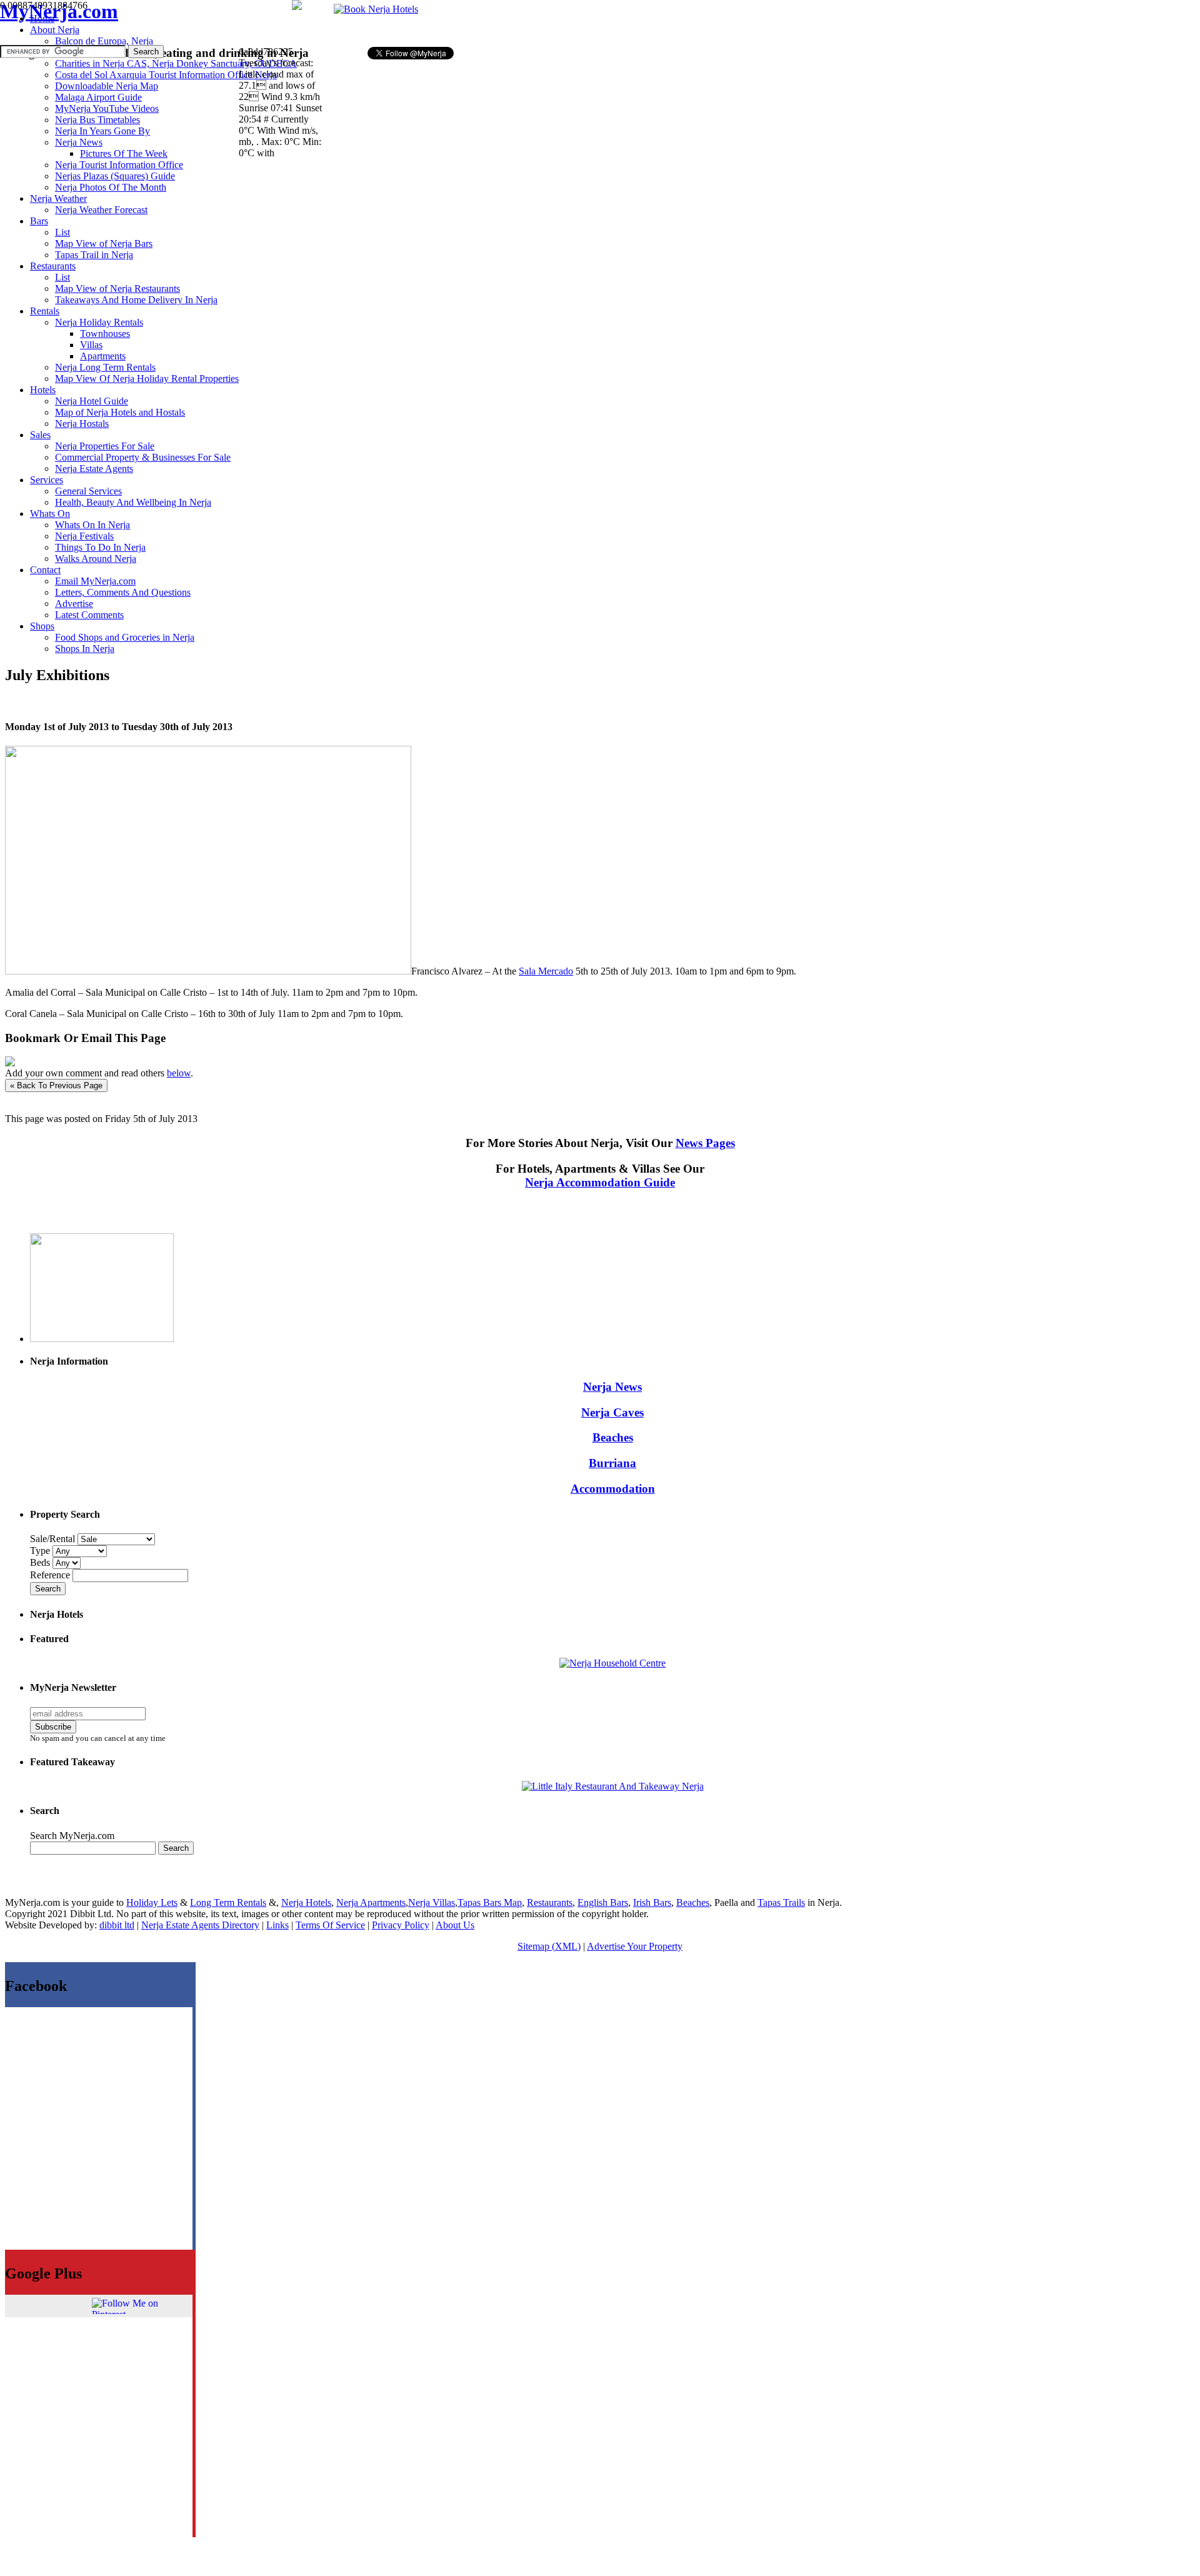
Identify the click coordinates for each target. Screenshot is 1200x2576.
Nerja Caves (612, 1412)
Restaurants (550, 1902)
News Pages (705, 1143)
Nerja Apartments (371, 1902)
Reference (51, 1575)
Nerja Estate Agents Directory (200, 1925)
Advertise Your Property (635, 1946)
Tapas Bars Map (490, 1902)
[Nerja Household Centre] (612, 1663)
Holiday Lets (152, 1902)
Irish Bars (652, 1902)
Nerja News (612, 1387)
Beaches (613, 1437)
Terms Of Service (330, 1925)
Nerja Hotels (306, 1902)
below (179, 1073)
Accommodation (613, 1489)
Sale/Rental (52, 1539)
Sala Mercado (546, 971)
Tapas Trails (781, 1902)
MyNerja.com (59, 11)
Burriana (612, 1463)
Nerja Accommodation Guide (600, 1182)
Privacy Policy (401, 1925)
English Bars (603, 1902)
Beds (41, 1562)
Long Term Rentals (228, 1902)
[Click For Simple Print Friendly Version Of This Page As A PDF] (10, 1063)
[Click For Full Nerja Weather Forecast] (297, 7)
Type (41, 1551)
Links (277, 1925)
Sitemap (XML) (549, 1946)
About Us (455, 1925)
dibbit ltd (117, 1925)
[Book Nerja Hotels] (376, 9)
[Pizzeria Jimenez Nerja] (613, 1786)
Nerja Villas (432, 1902)
